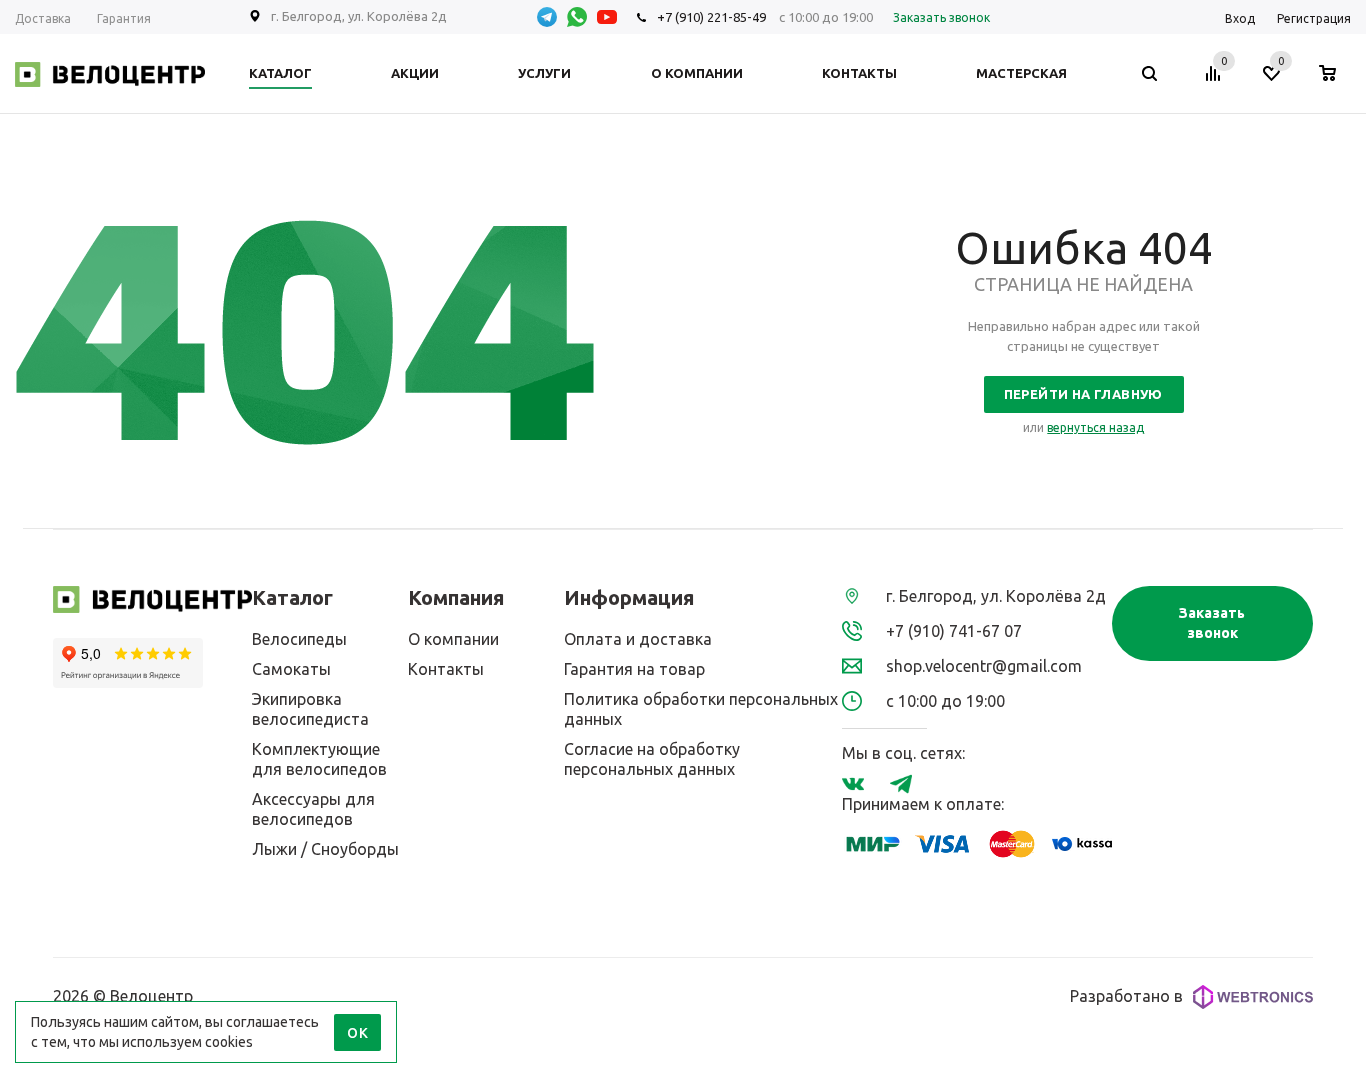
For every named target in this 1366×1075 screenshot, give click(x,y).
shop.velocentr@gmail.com (984, 666)
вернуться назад (1095, 427)
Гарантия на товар (634, 669)
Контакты (446, 669)
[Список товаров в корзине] (1337, 78)
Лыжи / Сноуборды (325, 849)
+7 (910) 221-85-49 (711, 17)
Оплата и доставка (638, 639)
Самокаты (291, 669)
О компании (453, 639)
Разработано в (1126, 996)
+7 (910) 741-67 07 (954, 631)
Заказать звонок (1212, 623)
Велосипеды (299, 639)
